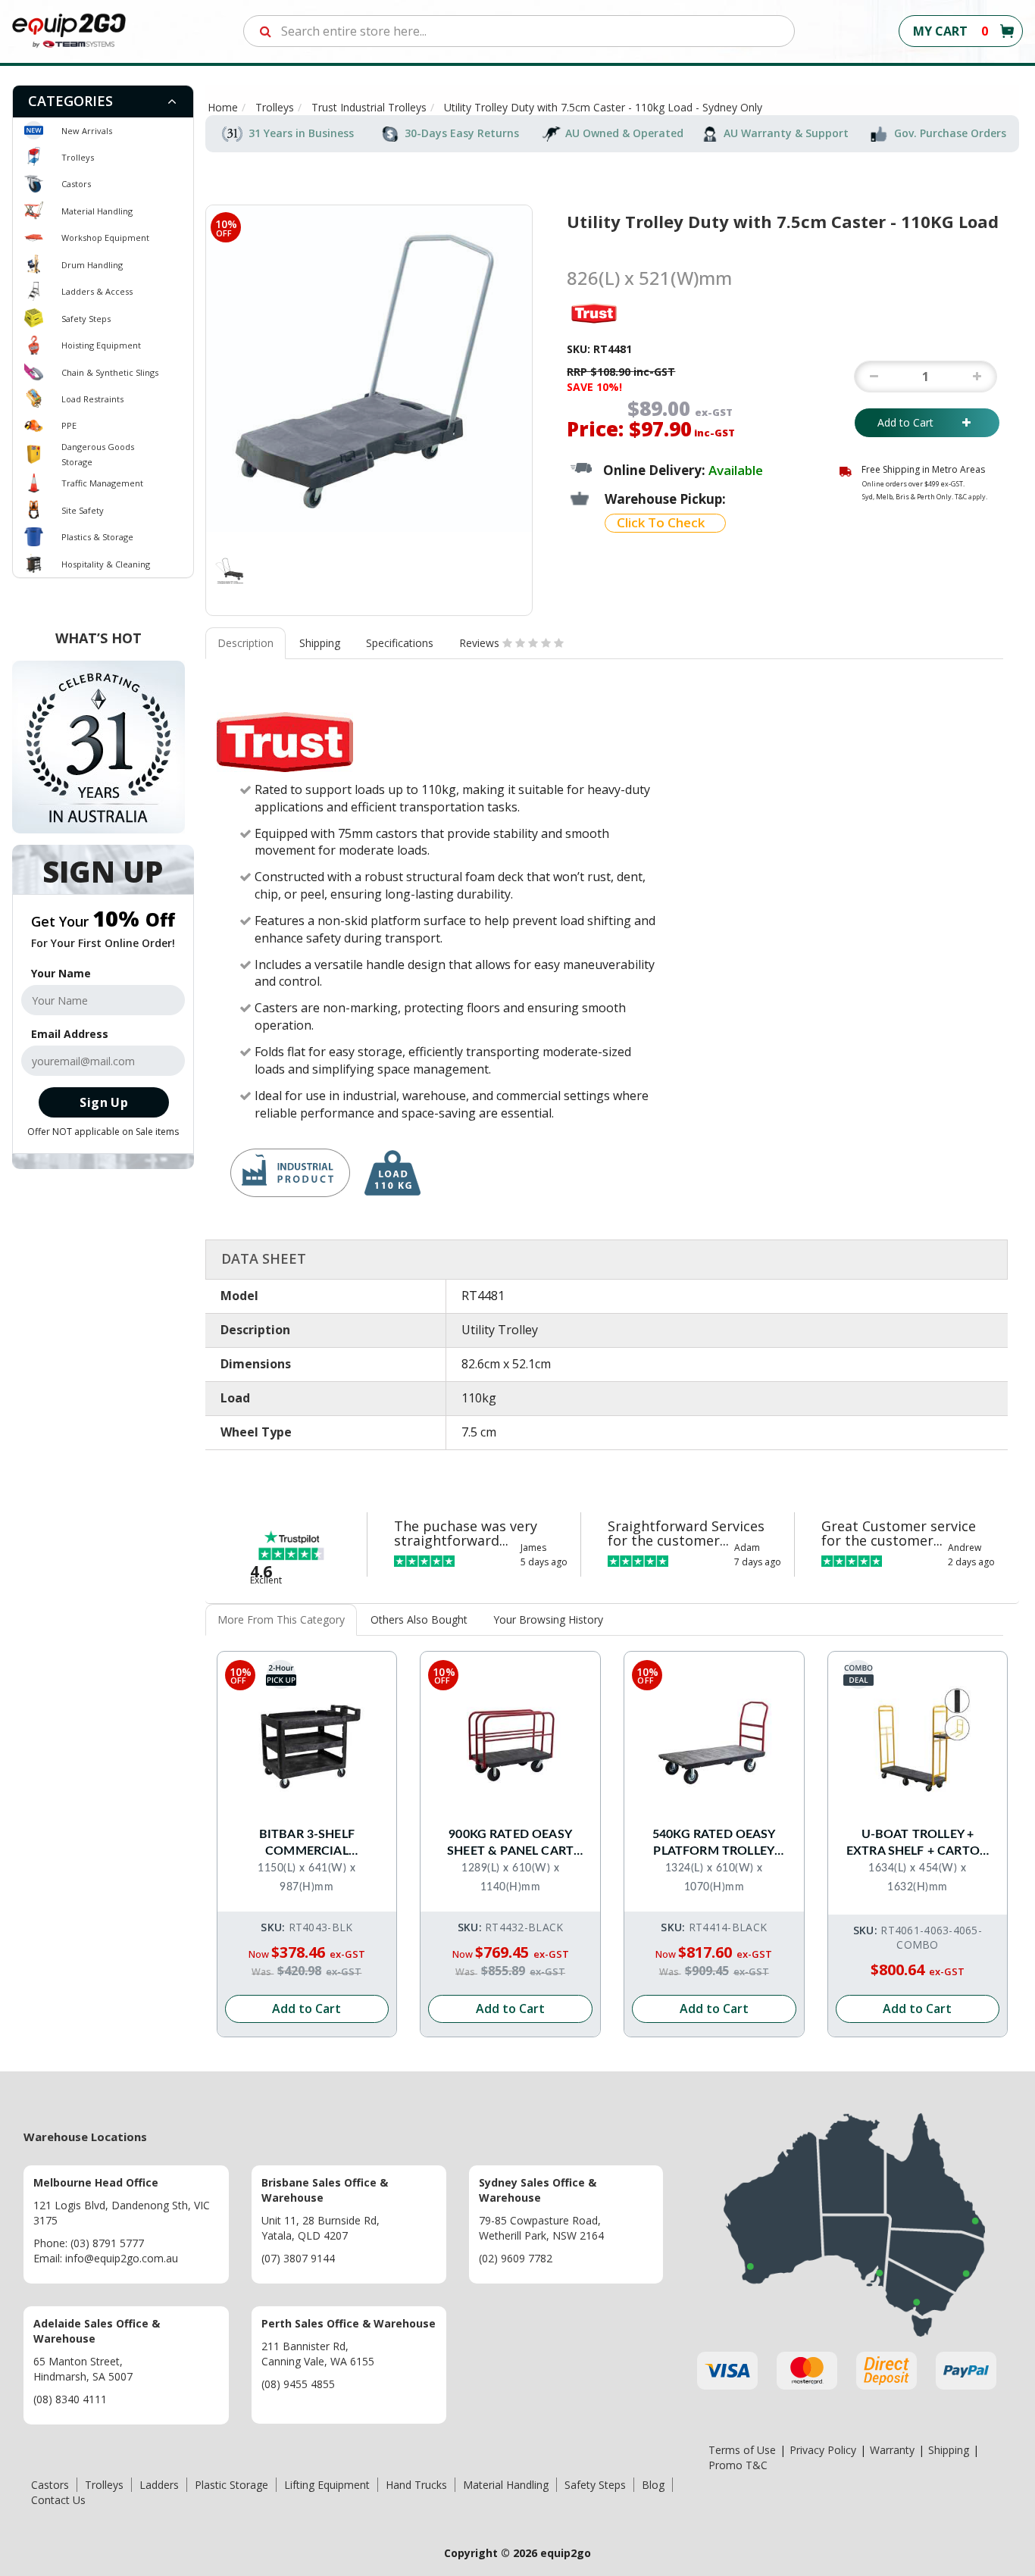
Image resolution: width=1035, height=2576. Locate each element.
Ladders (159, 2485)
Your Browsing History (548, 1619)
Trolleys (78, 157)
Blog (653, 2485)
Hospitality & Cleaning (106, 564)
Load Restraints (92, 399)
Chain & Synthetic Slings (110, 372)
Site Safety (83, 510)
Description (245, 643)
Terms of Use (742, 2450)
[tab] (103, 102)
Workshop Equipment (105, 238)
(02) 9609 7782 (516, 2258)
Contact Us (58, 2500)
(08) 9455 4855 (298, 2384)
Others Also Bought (419, 1619)
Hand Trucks (416, 2485)
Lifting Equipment (327, 2485)
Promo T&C (738, 2465)
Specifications (400, 643)
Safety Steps (86, 319)
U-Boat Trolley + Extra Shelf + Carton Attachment (918, 1844)
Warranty (892, 2450)
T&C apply (970, 497)
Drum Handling (92, 265)
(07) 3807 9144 (298, 2258)
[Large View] (230, 571)
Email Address (70, 1034)
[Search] (266, 31)
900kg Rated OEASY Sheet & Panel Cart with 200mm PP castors (510, 1844)
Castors (76, 184)
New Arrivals (87, 131)
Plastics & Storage (97, 537)
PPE (69, 425)
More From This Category (281, 1619)
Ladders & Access (97, 291)
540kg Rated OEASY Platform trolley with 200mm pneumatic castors (714, 1844)
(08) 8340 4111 (70, 2399)
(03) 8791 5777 (107, 2243)
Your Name (61, 973)
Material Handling (97, 211)
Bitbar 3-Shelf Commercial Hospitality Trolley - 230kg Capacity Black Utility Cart (306, 1844)
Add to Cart (916, 422)
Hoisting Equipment (101, 345)
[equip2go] (69, 30)
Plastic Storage (231, 2485)
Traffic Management (102, 483)
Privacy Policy (823, 2450)
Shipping (320, 643)
